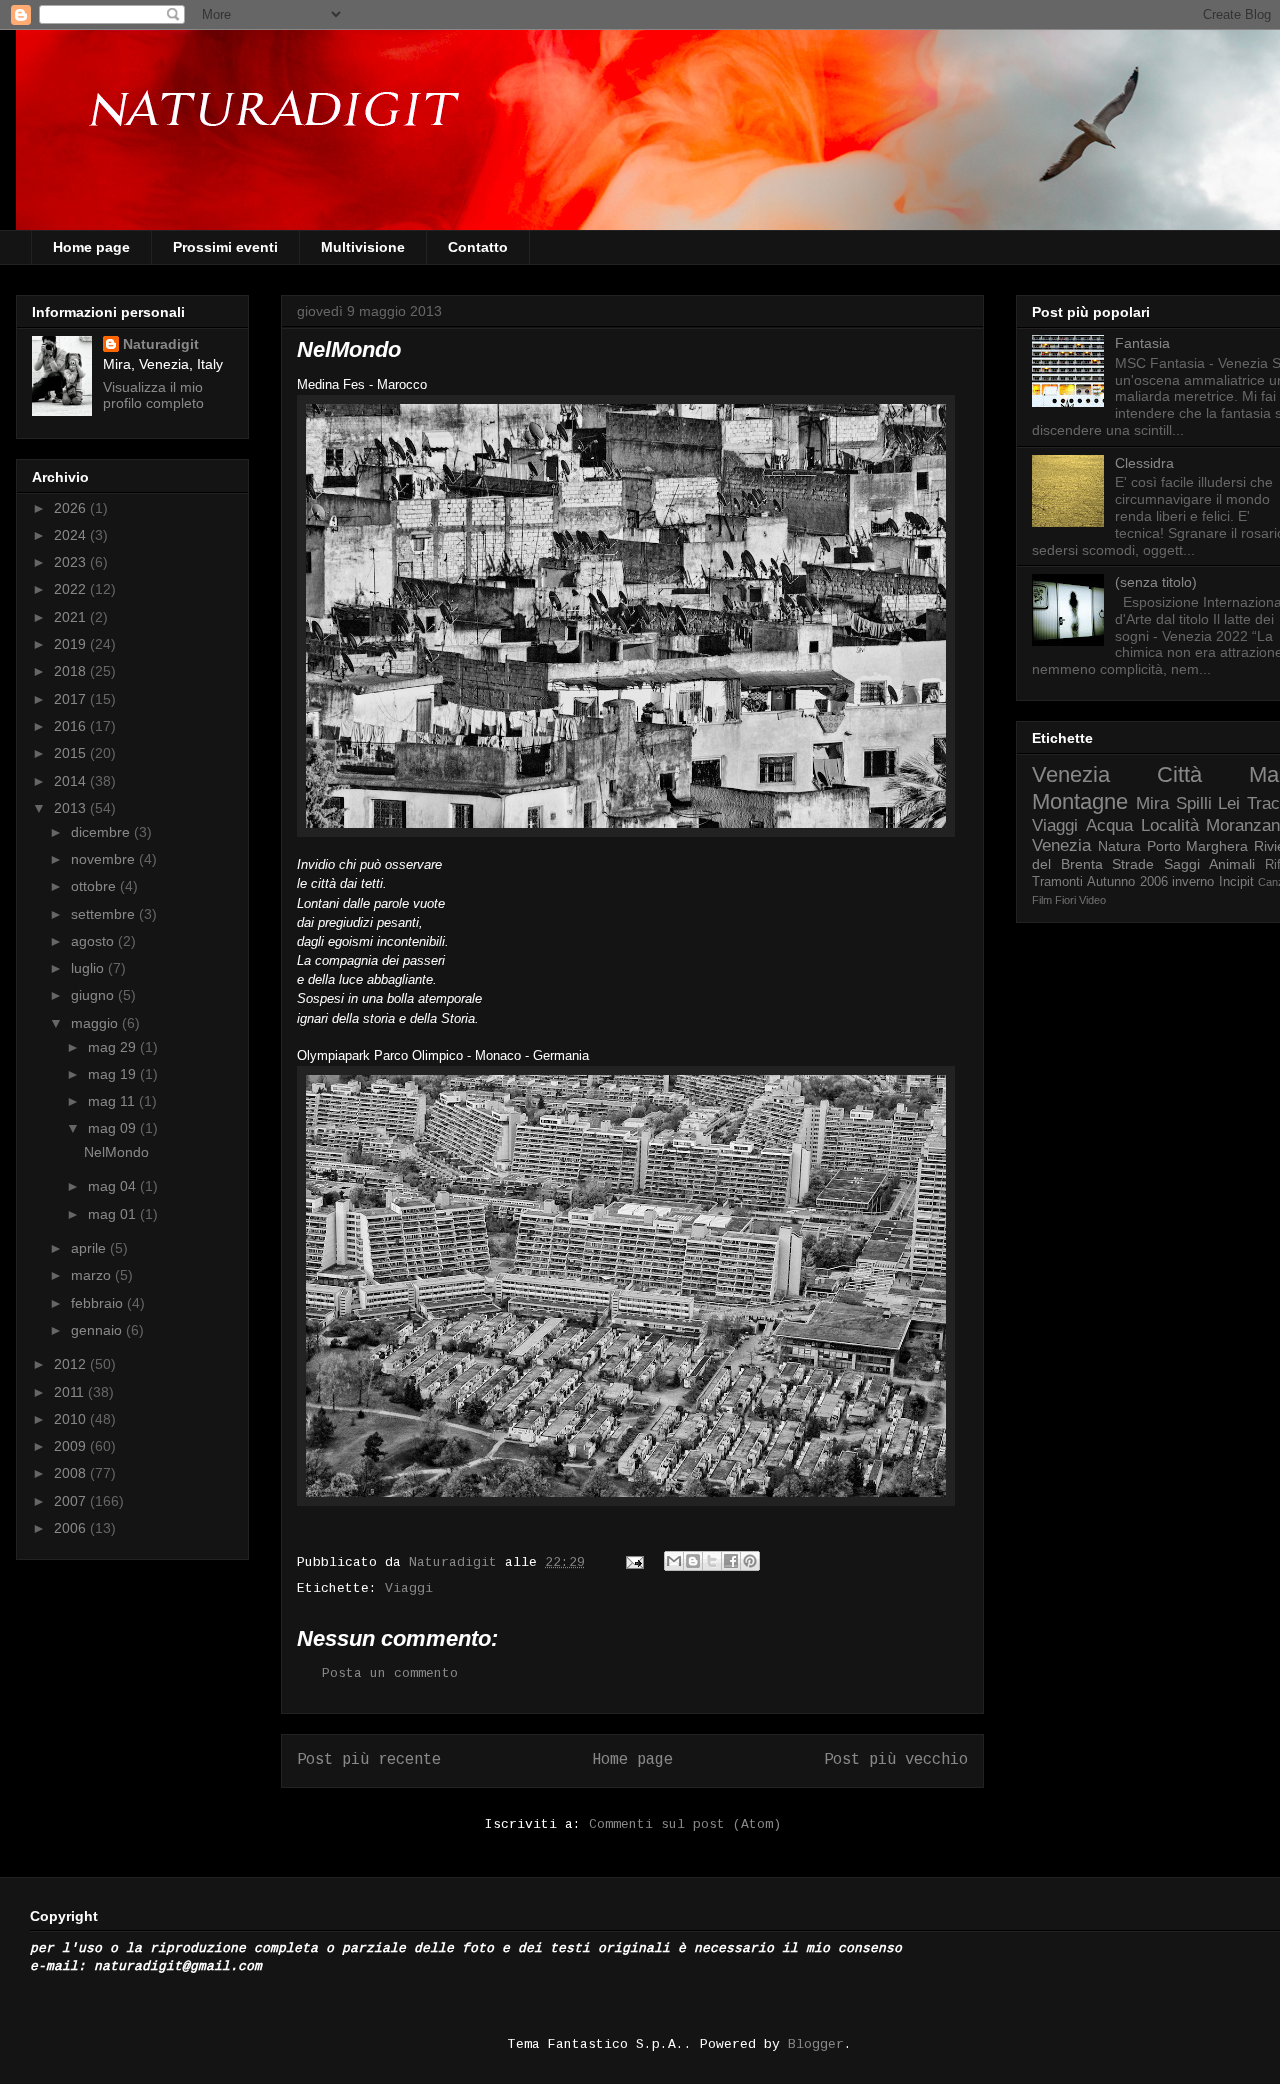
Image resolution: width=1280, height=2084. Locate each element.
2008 (72, 1473)
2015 (72, 753)
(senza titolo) (1156, 582)
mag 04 (114, 1186)
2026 (72, 508)
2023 (72, 562)
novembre (105, 859)
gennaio (98, 1330)
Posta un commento (390, 1673)
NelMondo (116, 1152)
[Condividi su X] (712, 1561)
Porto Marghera (1198, 846)
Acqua (1109, 825)
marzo (93, 1275)
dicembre (102, 832)
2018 (72, 671)
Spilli (1194, 803)
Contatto (478, 247)
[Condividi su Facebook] (731, 1561)
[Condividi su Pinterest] (750, 1561)
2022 (72, 589)
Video (1092, 900)
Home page (91, 247)
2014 (72, 781)
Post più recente (369, 1760)
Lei (1229, 803)
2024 (72, 535)
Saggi (1182, 864)
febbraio (99, 1303)
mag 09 (114, 1128)
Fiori (1065, 900)
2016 (72, 726)
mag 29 (114, 1047)
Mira (1152, 803)
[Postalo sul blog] (693, 1561)
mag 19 (114, 1074)
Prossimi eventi (225, 247)
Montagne (1080, 801)
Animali (1232, 864)
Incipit (1236, 882)
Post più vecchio (896, 1760)
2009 (72, 1446)
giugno (94, 995)
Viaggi (409, 1588)
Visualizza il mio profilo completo (153, 395)
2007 (72, 1501)
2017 (72, 699)
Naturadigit (457, 1562)
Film (1042, 900)
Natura (1119, 846)
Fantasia (1142, 343)
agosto (94, 941)
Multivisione (363, 247)
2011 (71, 1392)
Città (1179, 774)
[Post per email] (635, 1562)
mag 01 (114, 1214)
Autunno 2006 (1127, 882)
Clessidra (1144, 463)
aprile (90, 1248)
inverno (1193, 882)
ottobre (95, 886)
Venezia (1071, 774)
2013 (72, 808)
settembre (105, 914)
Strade (1133, 864)
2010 (72, 1419)
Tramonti (1057, 882)
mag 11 (113, 1101)
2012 (72, 1364)
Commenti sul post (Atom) (685, 1824)
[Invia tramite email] (674, 1561)
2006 (72, 1528)
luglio (89, 968)
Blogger (816, 2044)
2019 (72, 644)
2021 (72, 617)
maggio (96, 1023)
